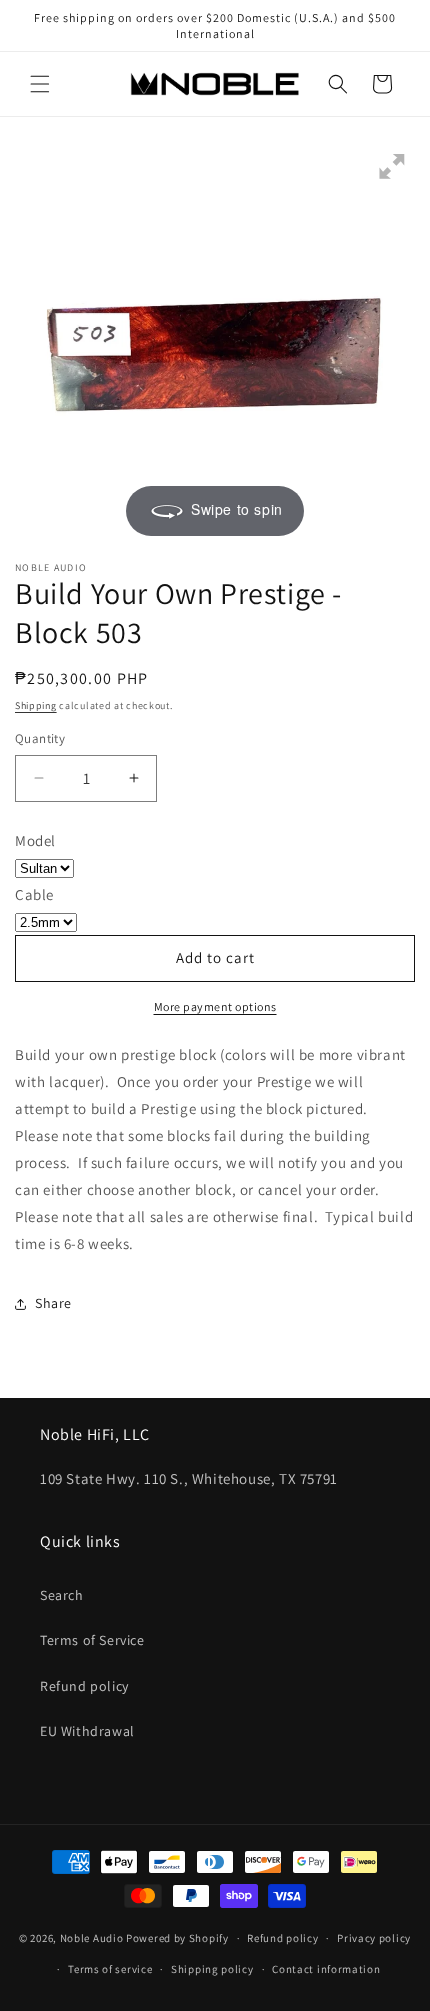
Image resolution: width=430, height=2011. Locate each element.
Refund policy (84, 1686)
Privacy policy (374, 1938)
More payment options (215, 1006)
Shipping (36, 705)
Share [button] (53, 1303)
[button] (40, 84)
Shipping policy (212, 1969)
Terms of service (110, 1969)
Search (62, 1595)
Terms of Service (92, 1640)
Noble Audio (92, 1938)
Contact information (326, 1969)
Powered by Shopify (177, 1938)
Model (35, 840)
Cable (34, 894)
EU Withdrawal (87, 1731)
